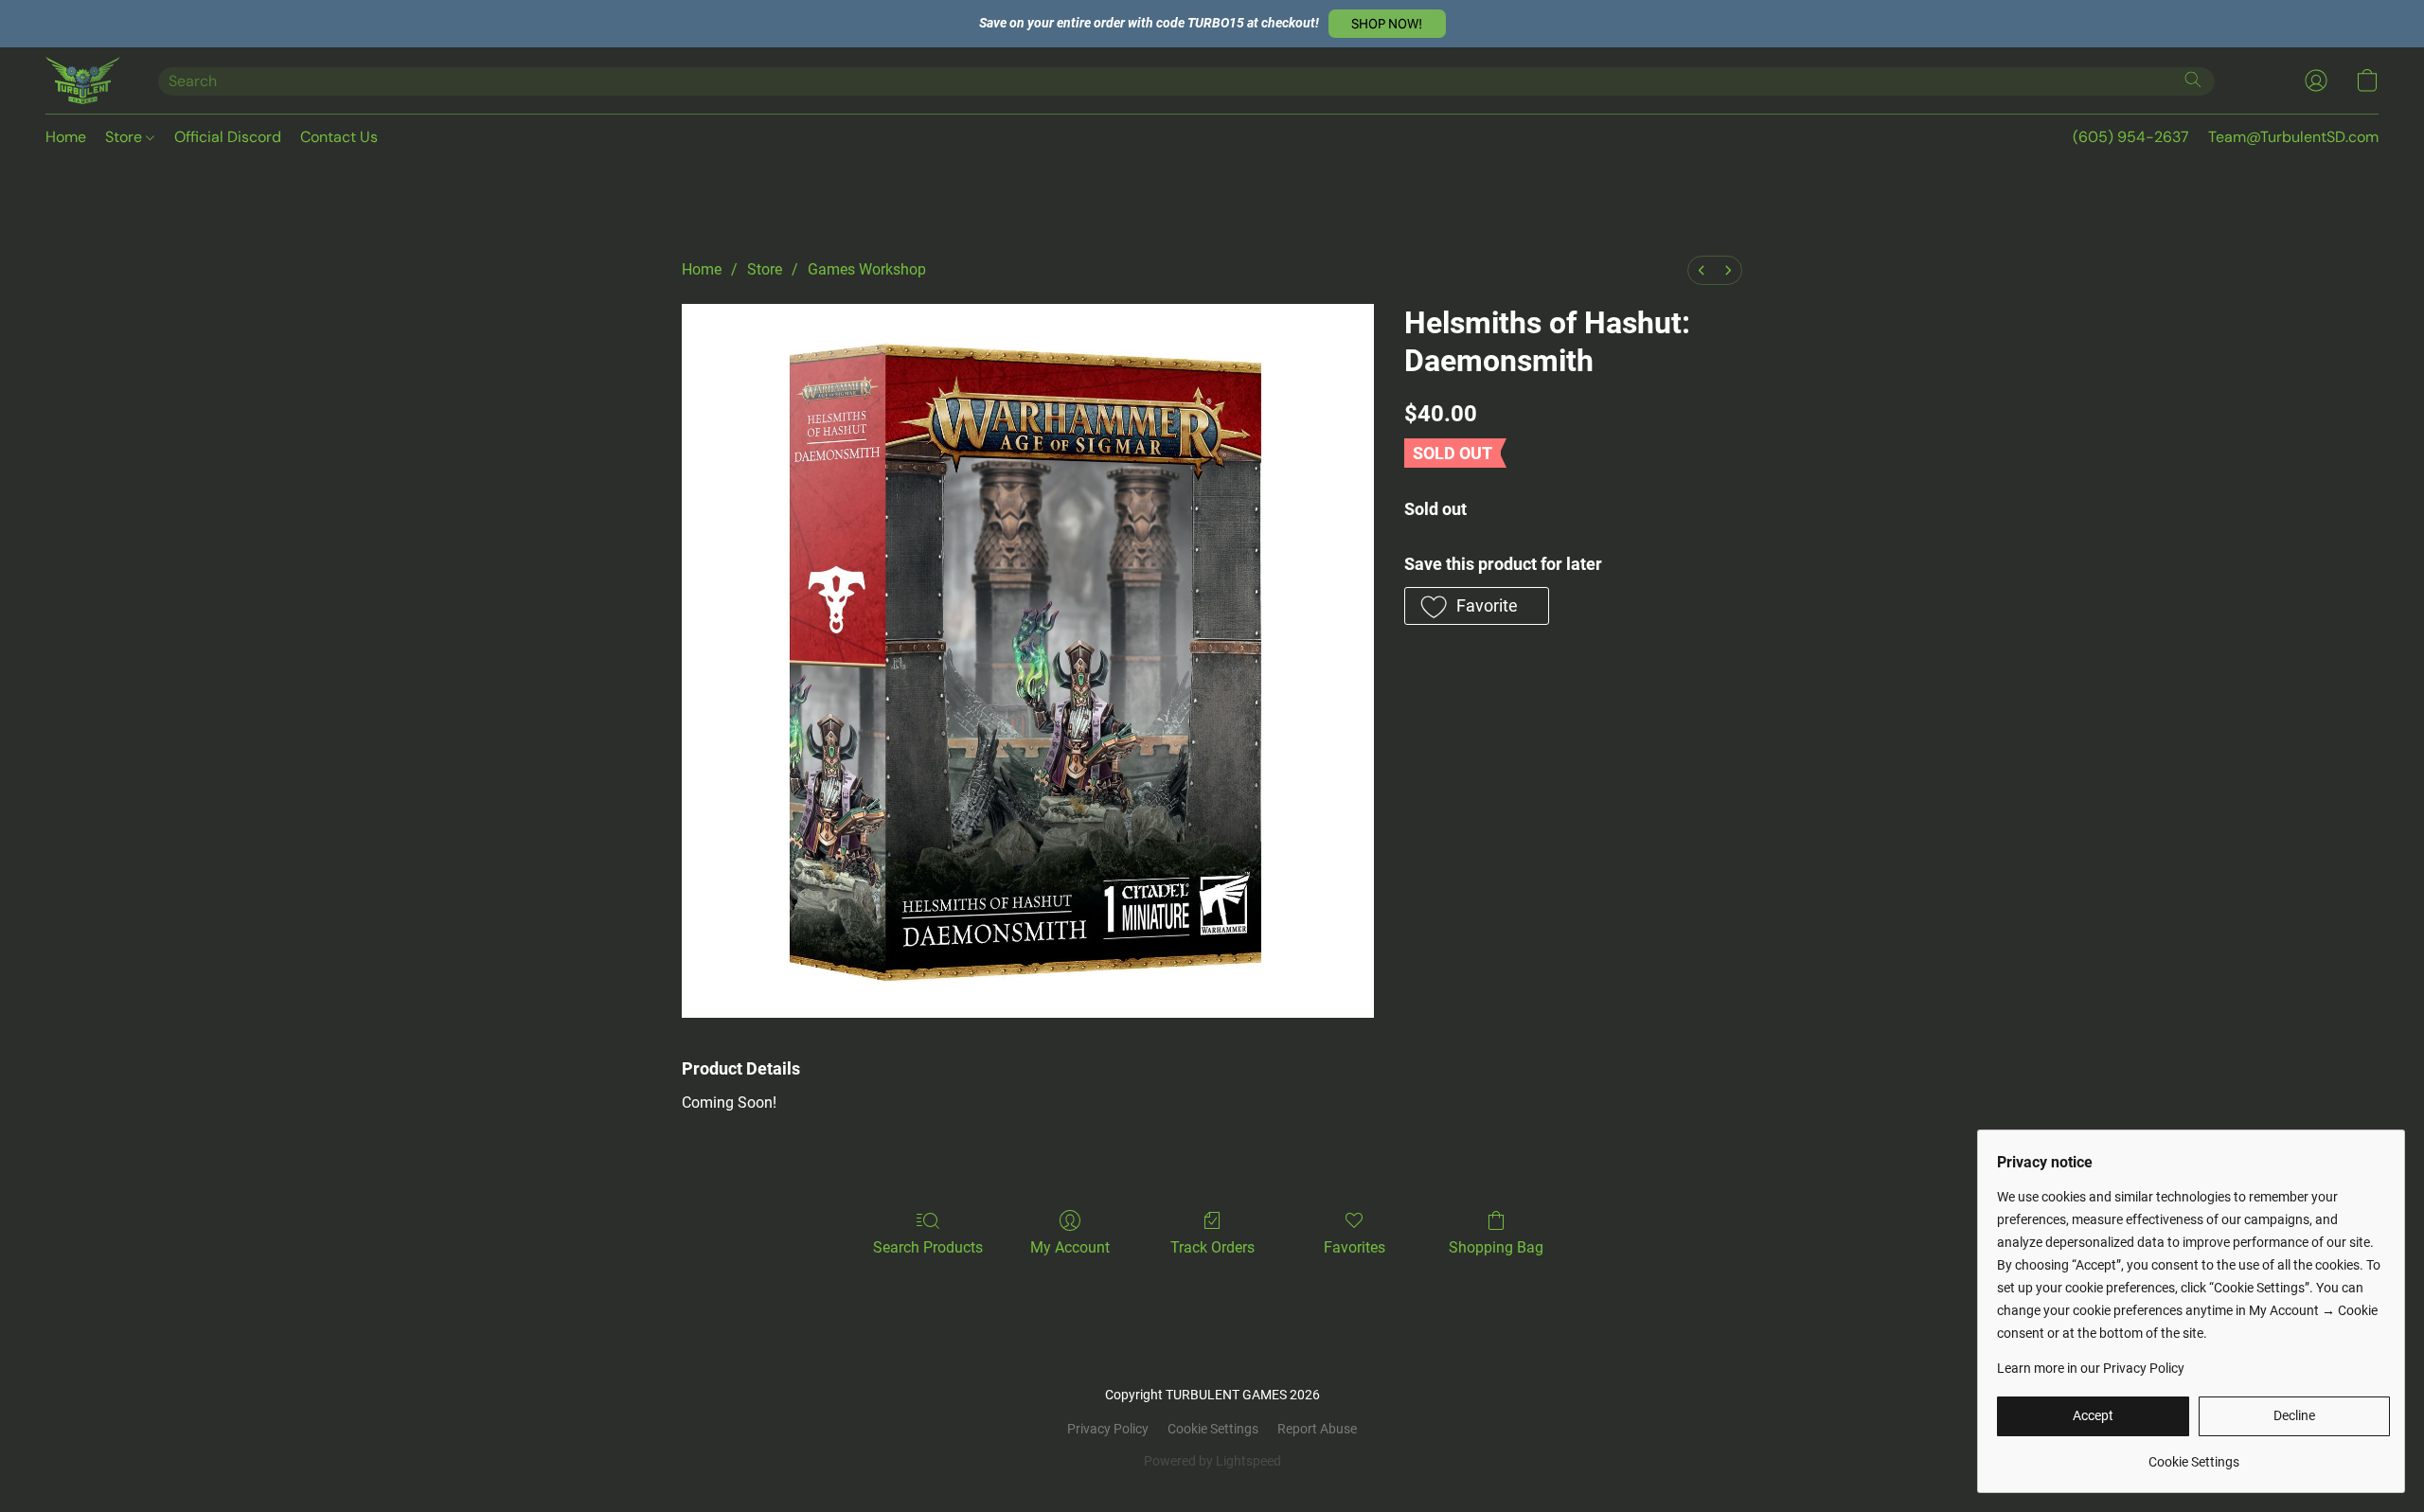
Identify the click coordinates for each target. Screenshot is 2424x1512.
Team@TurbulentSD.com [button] (2293, 137)
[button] (1387, 24)
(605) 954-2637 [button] (2131, 137)
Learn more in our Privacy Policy (2091, 1368)
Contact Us (339, 137)
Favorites (1355, 1247)
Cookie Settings (1213, 1429)
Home (66, 137)
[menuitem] (1702, 270)
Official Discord (228, 137)
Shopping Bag (1496, 1247)
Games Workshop (867, 269)
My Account (1070, 1247)
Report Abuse (1317, 1429)
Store (125, 137)
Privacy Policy (1108, 1429)
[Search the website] (2193, 80)
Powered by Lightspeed (1212, 1461)
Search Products (928, 1247)
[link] (2193, 1455)
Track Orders (1212, 1247)
